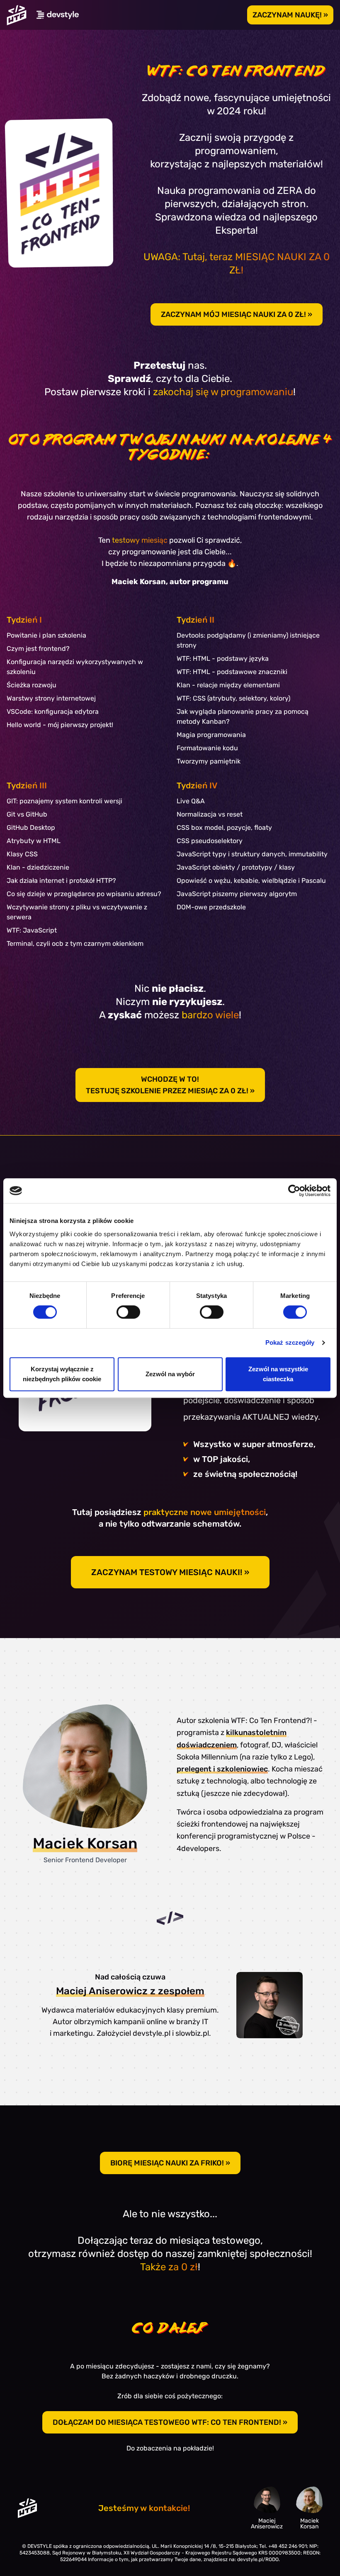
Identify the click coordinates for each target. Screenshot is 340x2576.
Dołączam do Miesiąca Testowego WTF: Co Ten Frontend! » (170, 2422)
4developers (198, 1849)
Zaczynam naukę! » (290, 15)
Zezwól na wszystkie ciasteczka (278, 1374)
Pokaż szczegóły (290, 1342)
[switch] (128, 1312)
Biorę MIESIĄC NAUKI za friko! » (170, 2163)
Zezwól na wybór (170, 1374)
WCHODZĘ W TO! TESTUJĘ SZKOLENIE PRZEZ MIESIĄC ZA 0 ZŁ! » (170, 1085)
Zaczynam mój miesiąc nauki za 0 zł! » (237, 314)
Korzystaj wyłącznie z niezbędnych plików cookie (62, 1374)
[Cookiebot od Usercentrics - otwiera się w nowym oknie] (294, 1191)
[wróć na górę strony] (17, 15)
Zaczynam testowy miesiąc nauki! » (170, 1572)
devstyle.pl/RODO (258, 2559)
